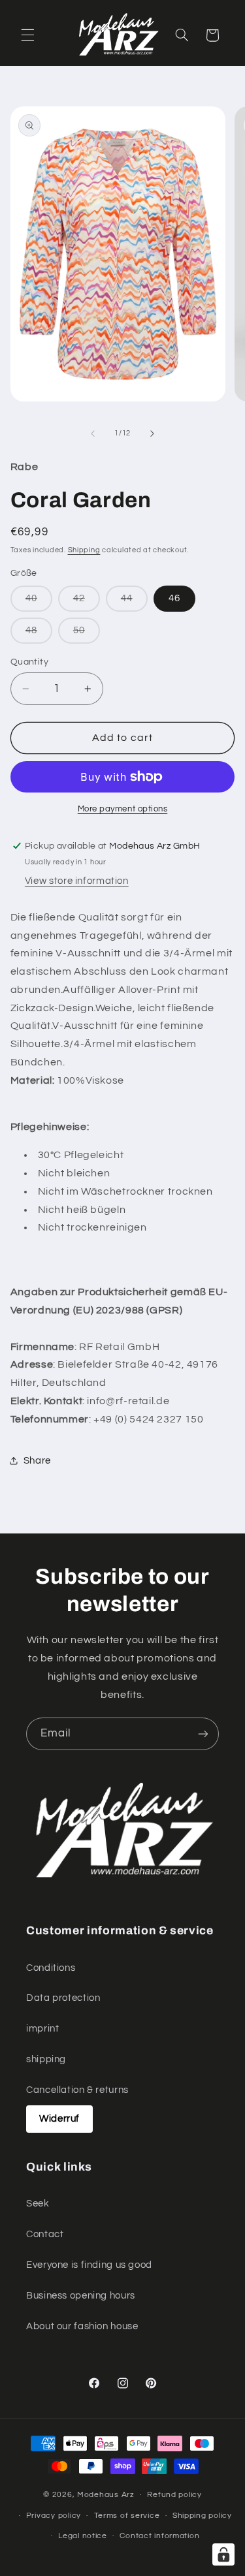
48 (39, 634)
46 (174, 598)
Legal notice (83, 2536)
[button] (27, 35)
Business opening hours (81, 2296)
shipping (46, 2059)
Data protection (63, 1998)
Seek (38, 2204)
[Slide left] (93, 433)
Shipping (84, 550)
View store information (77, 881)
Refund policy (174, 2495)
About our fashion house (82, 2326)
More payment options (123, 809)
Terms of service (127, 2516)
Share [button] (37, 1461)
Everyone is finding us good (89, 2265)
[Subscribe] (203, 1734)
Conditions (51, 1968)
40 (39, 602)
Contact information (159, 2536)
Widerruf (59, 2119)
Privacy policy (54, 2516)
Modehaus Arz (106, 2495)
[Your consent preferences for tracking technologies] (223, 2554)
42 (87, 602)
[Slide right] (152, 433)
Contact (45, 2234)
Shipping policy (202, 2516)
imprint (42, 2029)
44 (134, 602)
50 (87, 634)
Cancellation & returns (77, 2090)
